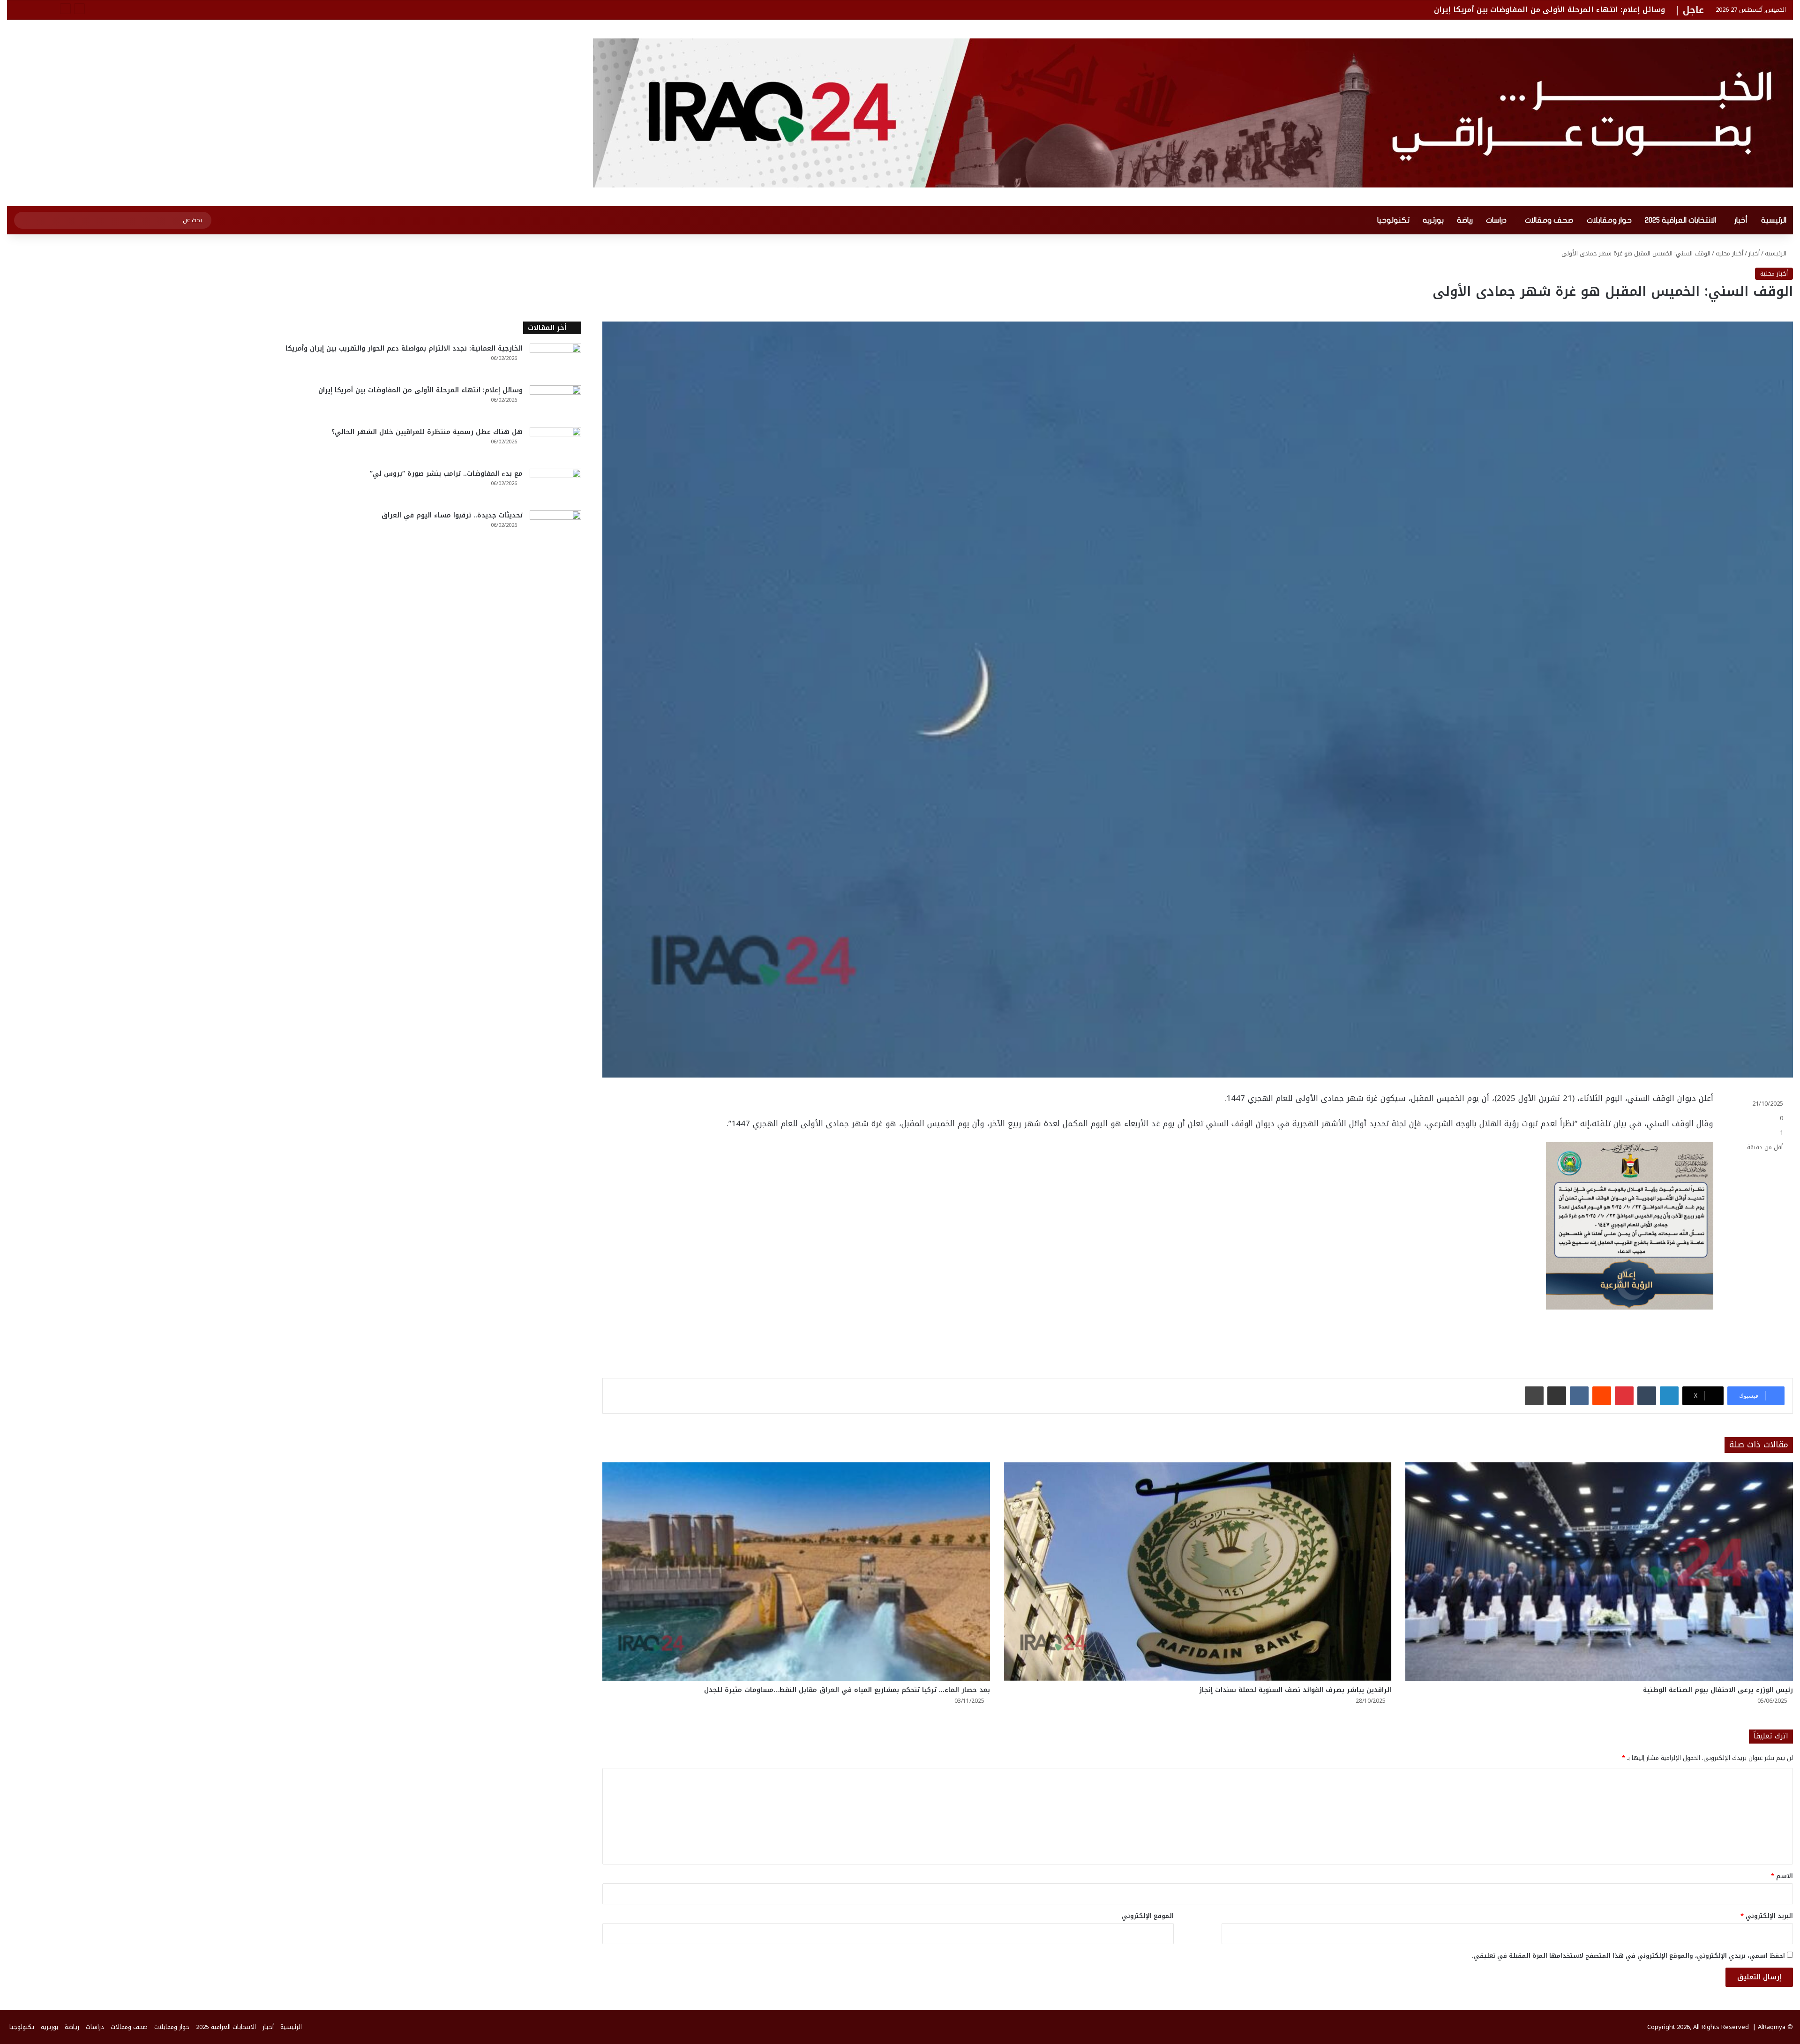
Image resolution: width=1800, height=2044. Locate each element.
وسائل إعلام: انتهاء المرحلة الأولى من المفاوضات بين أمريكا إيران (420, 390)
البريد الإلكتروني (1767, 1916)
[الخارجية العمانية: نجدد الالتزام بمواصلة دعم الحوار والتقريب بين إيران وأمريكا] (555, 361)
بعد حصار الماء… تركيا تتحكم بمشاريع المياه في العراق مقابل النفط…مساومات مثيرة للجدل (847, 1690)
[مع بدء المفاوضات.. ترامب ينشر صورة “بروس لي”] (555, 486)
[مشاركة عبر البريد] (1557, 1396)
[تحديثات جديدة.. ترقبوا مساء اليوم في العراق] (555, 528)
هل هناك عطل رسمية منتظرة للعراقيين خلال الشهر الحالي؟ (1559, 10)
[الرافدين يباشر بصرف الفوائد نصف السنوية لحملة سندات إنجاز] (1198, 1572)
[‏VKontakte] (1579, 1396)
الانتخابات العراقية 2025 (1680, 220)
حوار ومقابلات (1609, 220)
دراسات (1496, 220)
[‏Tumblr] (1647, 1396)
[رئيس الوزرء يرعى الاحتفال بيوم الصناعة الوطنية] (1599, 1572)
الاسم (1782, 1876)
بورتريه (1433, 220)
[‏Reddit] (1602, 1396)
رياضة (1465, 220)
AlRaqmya (1772, 2027)
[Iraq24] (1193, 113)
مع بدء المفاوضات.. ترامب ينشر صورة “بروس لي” (446, 474)
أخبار (1741, 220)
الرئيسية (1774, 220)
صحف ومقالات (1549, 220)
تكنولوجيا (1393, 220)
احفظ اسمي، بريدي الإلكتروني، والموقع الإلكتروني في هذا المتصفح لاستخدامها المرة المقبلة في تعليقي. (1628, 1956)
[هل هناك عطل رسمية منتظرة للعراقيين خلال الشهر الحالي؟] (555, 445)
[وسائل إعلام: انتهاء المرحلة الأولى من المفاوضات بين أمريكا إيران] (555, 403)
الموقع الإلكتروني (1148, 1916)
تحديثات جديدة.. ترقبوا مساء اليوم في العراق (452, 515)
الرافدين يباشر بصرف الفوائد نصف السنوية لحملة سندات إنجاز (1295, 1690)
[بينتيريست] (1624, 1396)
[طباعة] (1534, 1396)
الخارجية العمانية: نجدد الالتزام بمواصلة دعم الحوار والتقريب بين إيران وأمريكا (404, 348)
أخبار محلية (1729, 253)
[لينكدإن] (1669, 1396)
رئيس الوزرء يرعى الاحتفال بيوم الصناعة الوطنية (1718, 1690)
